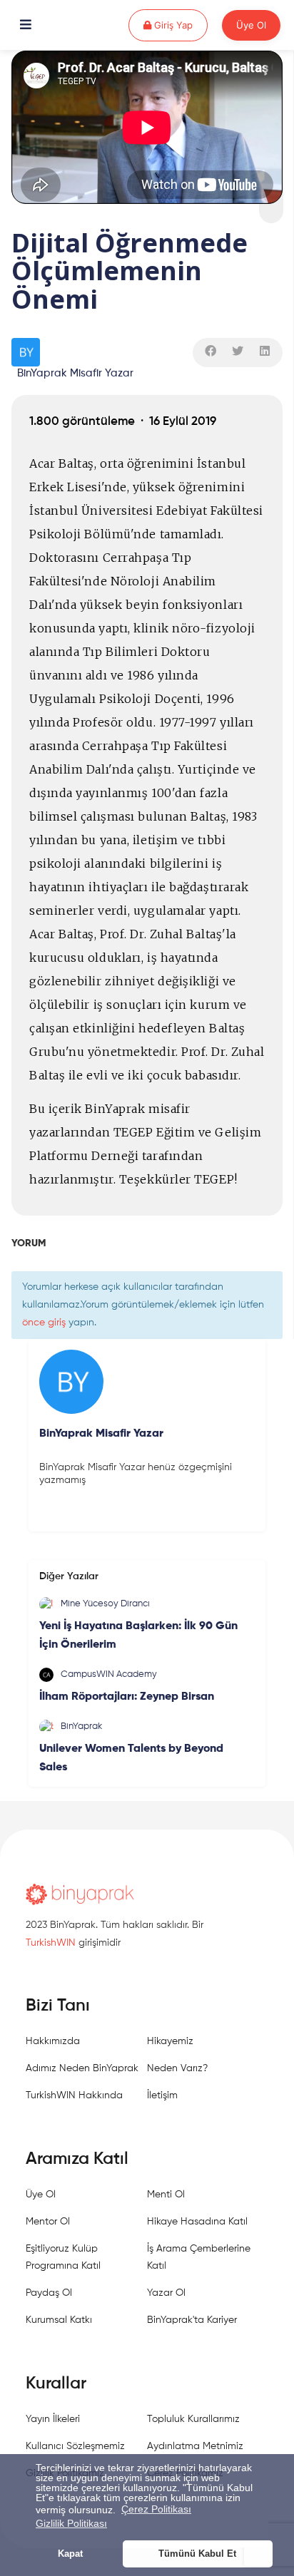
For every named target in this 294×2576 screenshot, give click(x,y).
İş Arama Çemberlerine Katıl (199, 2257)
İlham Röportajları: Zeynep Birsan (127, 1697)
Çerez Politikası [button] (156, 2509)
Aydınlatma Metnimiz (195, 2446)
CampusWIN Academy (109, 1674)
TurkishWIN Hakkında (74, 2095)
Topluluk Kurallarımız (193, 2419)
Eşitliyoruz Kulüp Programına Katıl (63, 2257)
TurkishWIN (51, 1943)
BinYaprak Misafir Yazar (75, 373)
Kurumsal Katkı (59, 2320)
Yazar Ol (166, 2293)
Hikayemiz (170, 2041)
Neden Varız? (177, 2068)
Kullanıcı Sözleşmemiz (75, 2446)
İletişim (162, 2095)
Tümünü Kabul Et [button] (197, 2554)
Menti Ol (166, 2195)
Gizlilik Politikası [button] (71, 2523)
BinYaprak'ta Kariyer (192, 2320)
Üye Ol (251, 25)
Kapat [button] (70, 2554)
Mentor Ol (48, 2222)
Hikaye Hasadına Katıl (197, 2222)
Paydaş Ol (49, 2293)
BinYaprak (81, 1726)
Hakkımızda (53, 2041)
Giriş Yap (179, 25)
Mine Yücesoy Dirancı (105, 1604)
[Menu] (26, 26)
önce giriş (44, 1323)
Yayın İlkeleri (53, 2419)
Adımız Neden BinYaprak (82, 2068)
